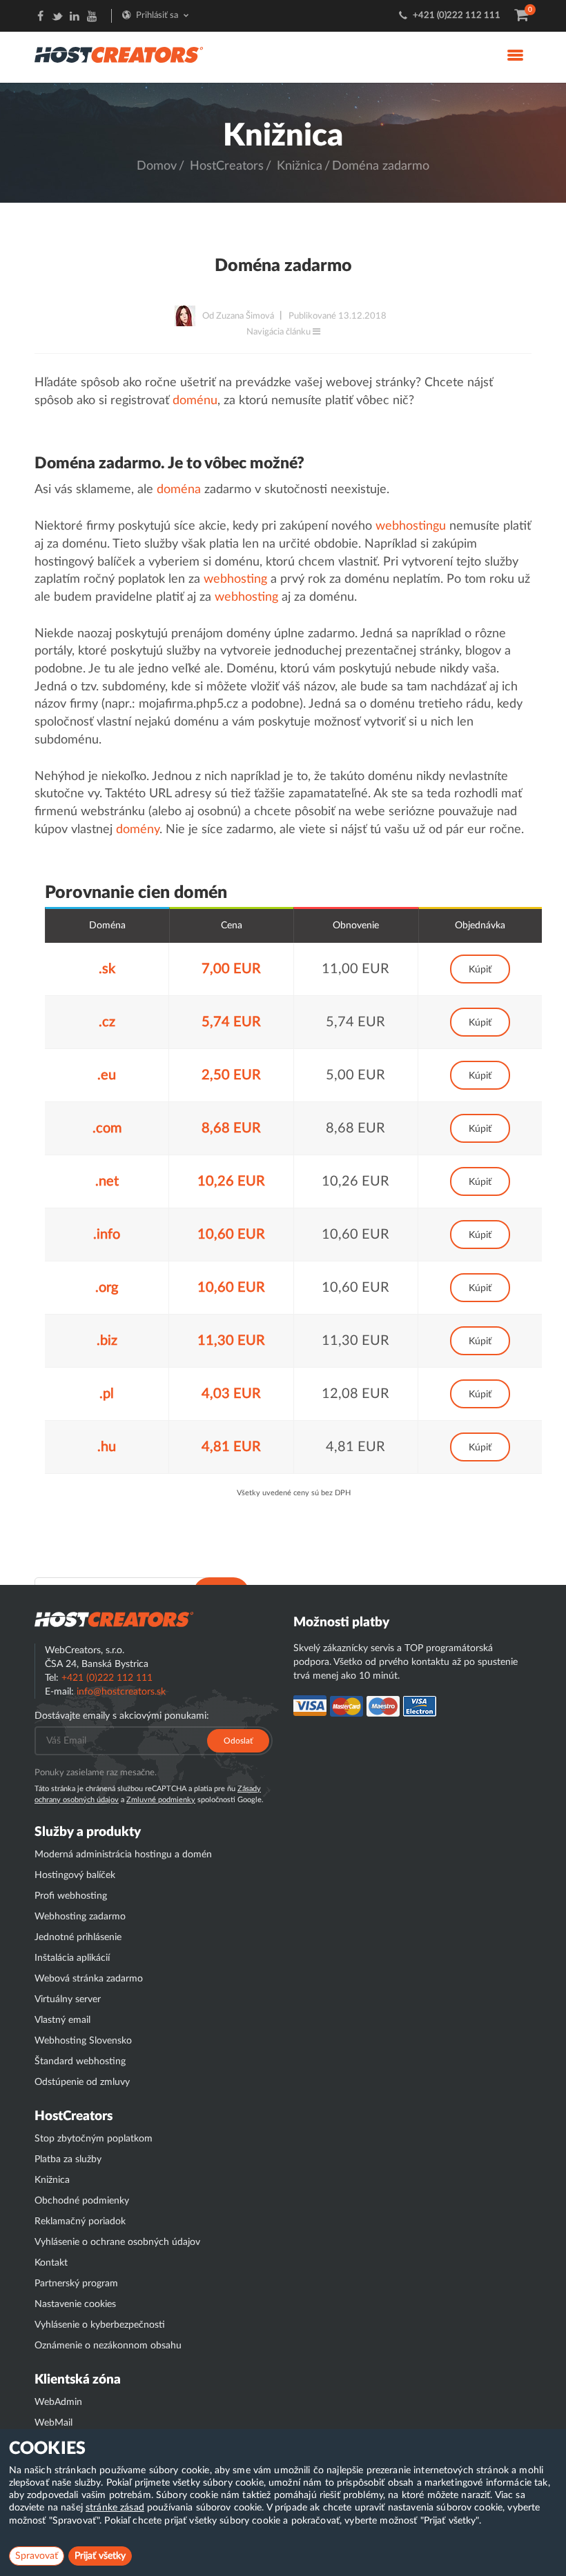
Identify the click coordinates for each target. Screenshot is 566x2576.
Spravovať (37, 2556)
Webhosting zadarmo (80, 1917)
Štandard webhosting (80, 2061)
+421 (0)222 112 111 (457, 16)
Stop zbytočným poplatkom (94, 2139)
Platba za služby (68, 2159)
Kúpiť (480, 970)
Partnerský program (76, 2284)
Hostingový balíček (75, 1875)
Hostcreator (114, 1619)
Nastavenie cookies (75, 2304)
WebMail (53, 2423)
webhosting (235, 579)
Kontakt (51, 2263)
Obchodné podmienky (82, 2201)
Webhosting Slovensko (83, 2041)
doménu (195, 401)
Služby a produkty (88, 1832)
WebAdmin (58, 2402)
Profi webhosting (71, 1896)
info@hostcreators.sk (121, 1692)
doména (179, 490)
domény (138, 830)
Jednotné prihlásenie (78, 1937)
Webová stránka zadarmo (89, 1979)
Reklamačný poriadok (80, 2221)
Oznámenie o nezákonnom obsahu (108, 2346)
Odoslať (238, 1741)
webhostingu (411, 526)
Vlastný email (62, 2020)
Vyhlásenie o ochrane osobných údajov (117, 2242)
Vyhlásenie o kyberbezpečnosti (100, 2325)
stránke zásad (115, 2508)
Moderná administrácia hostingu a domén (123, 1855)
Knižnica (300, 166)
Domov (157, 166)
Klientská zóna (78, 2380)
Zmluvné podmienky (161, 1800)
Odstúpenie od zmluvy (82, 2082)
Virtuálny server (68, 1999)
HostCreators (227, 166)
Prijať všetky (100, 2556)
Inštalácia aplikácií (72, 1958)
